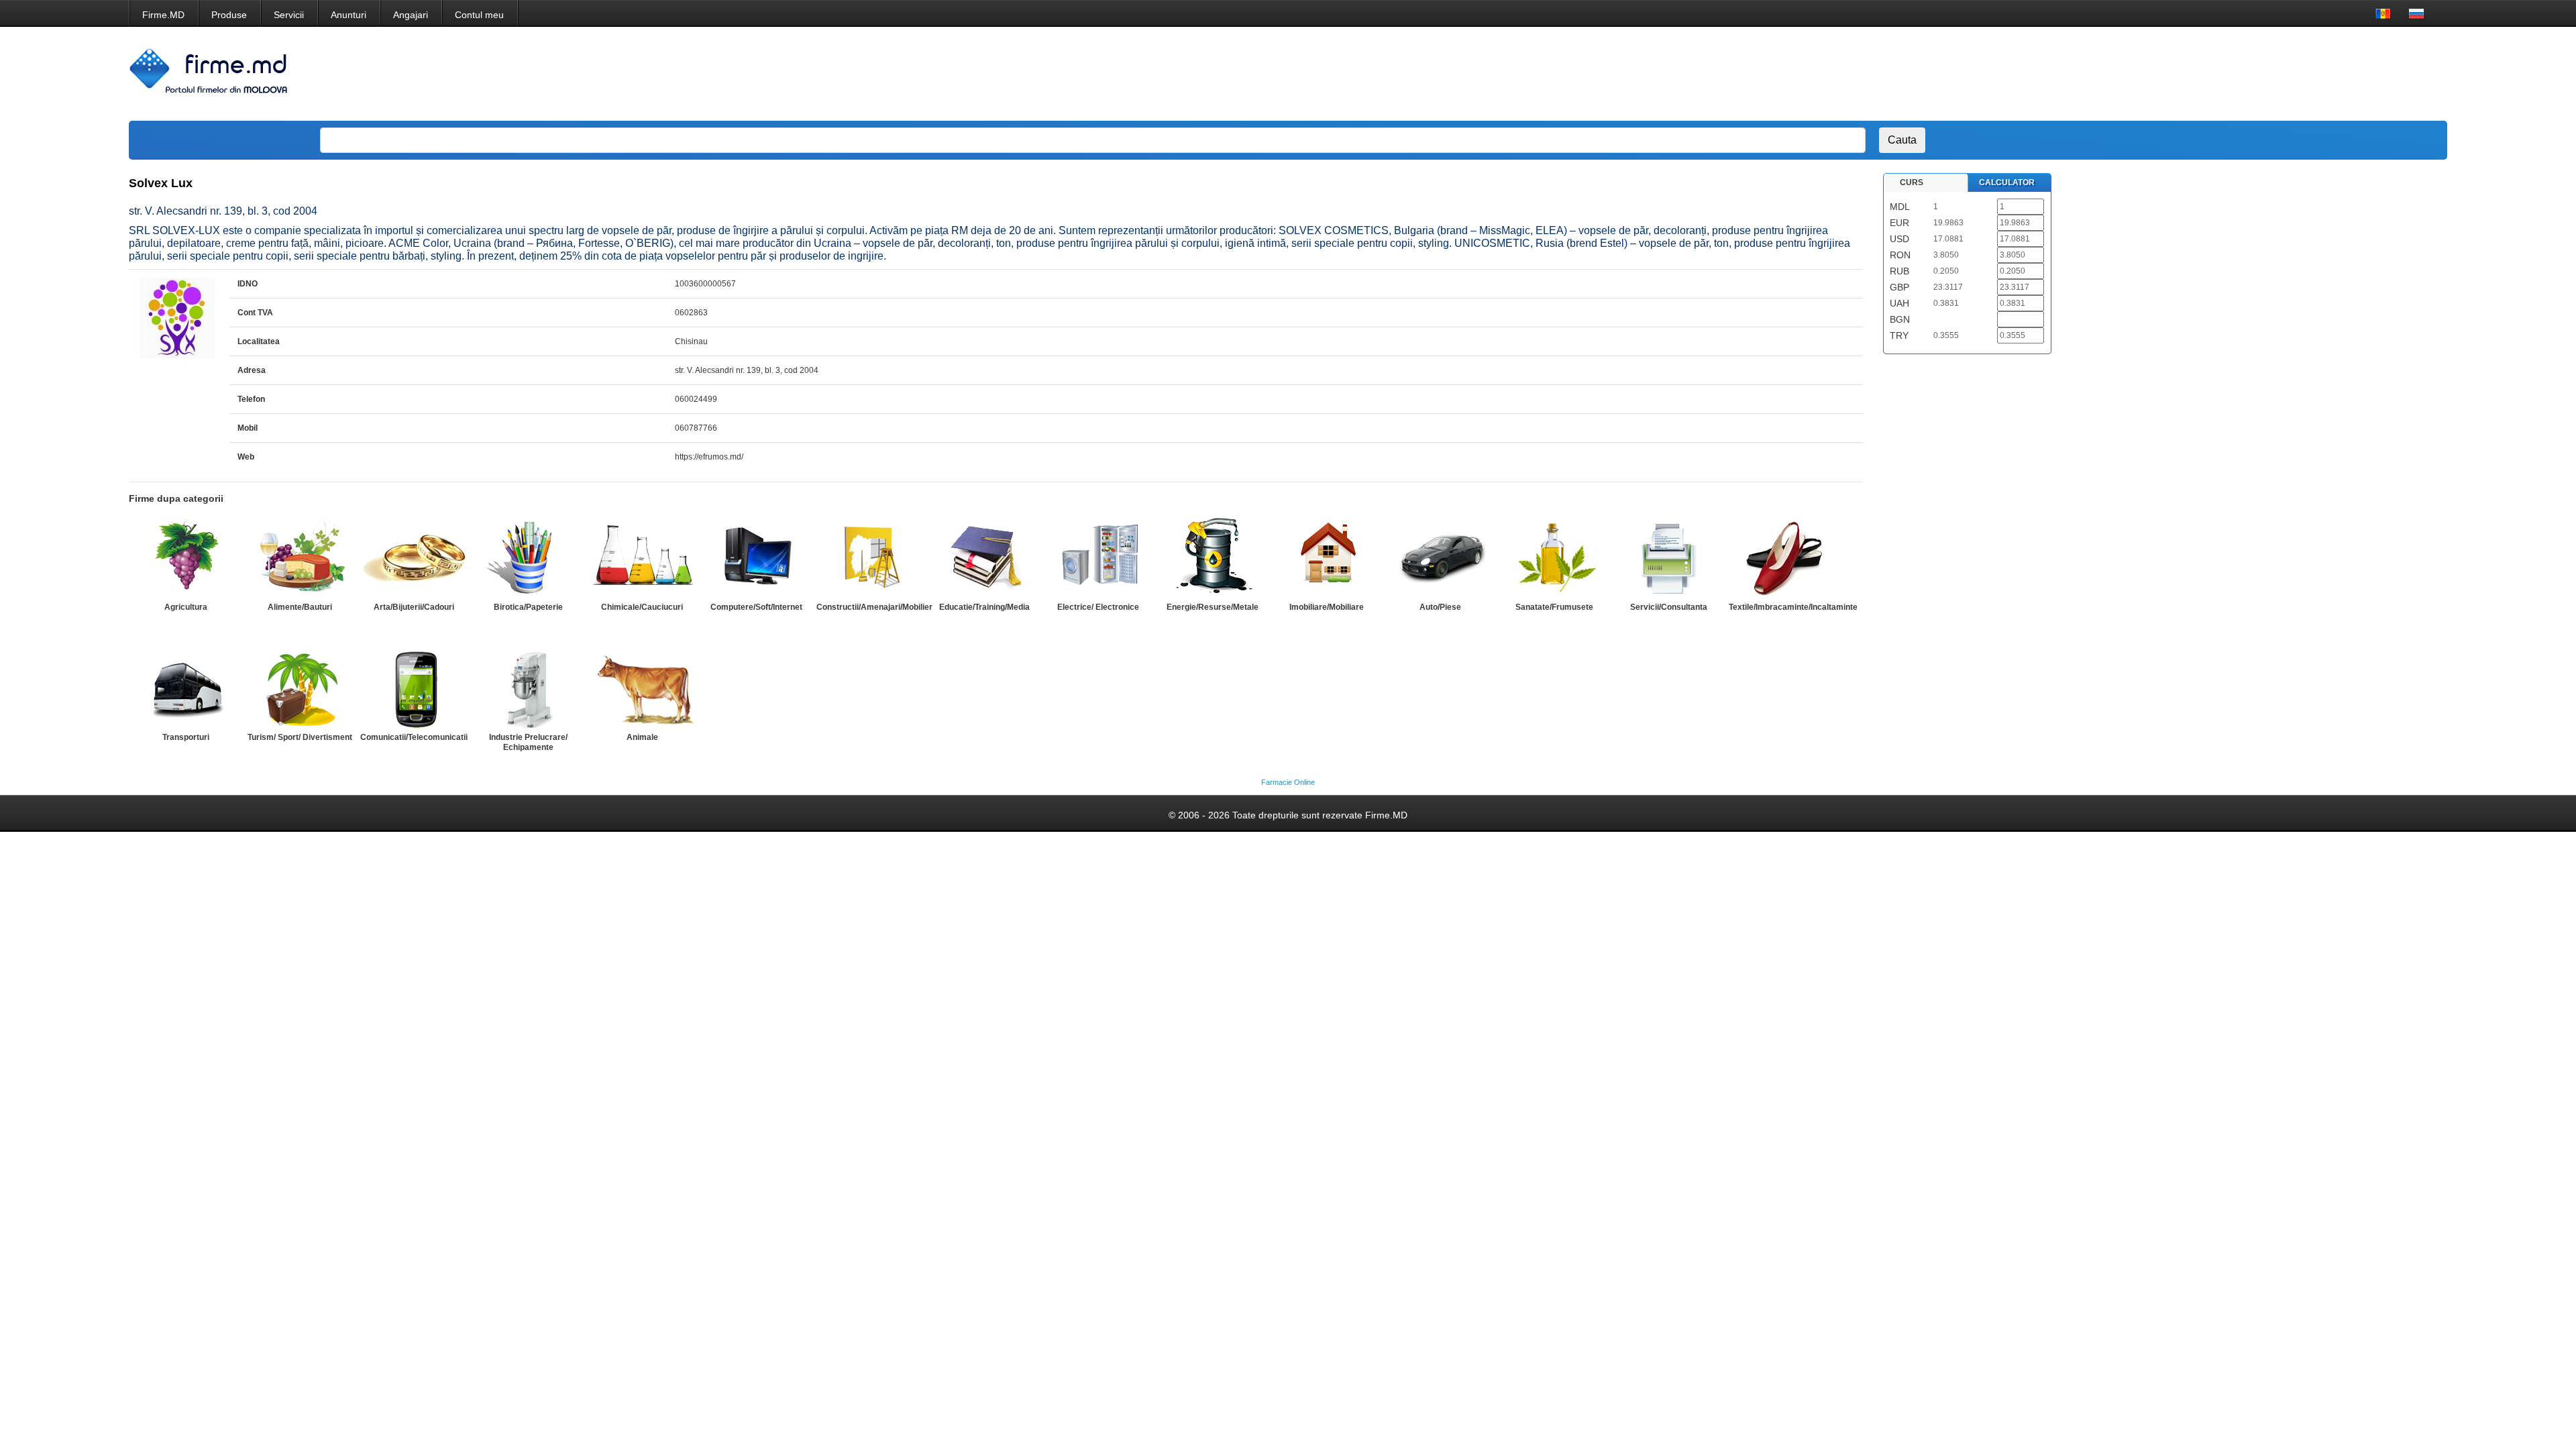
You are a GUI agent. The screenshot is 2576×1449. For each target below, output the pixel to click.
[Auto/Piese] (1440, 557)
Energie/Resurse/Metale (1213, 607)
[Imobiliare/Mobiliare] (1326, 557)
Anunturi (348, 15)
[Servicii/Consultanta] (1668, 557)
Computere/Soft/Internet (756, 607)
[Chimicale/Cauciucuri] (642, 557)
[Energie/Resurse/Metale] (1212, 557)
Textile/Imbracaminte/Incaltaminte (1793, 607)
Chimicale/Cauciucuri (642, 607)
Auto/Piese (1440, 607)
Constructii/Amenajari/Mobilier (874, 607)
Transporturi (186, 737)
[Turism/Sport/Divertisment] (300, 688)
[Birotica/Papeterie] (528, 557)
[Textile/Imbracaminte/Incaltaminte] (1782, 557)
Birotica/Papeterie (528, 607)
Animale (642, 737)
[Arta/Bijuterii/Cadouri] (414, 557)
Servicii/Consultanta (1669, 607)
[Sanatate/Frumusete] (1554, 557)
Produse (229, 15)
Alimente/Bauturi (300, 607)
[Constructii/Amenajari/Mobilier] (870, 557)
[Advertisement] (2180, 74)
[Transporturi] (186, 688)
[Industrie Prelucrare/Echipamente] (528, 688)
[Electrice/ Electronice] (1098, 557)
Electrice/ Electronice (1098, 607)
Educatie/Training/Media (984, 607)
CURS (1912, 182)
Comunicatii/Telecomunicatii (414, 737)
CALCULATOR (2007, 182)
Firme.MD (163, 15)
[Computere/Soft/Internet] (756, 557)
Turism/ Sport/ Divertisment (300, 737)
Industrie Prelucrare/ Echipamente (528, 742)
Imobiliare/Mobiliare (1327, 607)
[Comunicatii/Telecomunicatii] (414, 688)
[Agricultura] (186, 557)
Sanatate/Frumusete (1554, 607)
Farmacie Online (1288, 782)
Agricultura (186, 607)
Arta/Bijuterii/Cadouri (414, 607)
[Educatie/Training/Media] (984, 557)
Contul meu (479, 15)
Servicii (289, 15)
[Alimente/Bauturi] (300, 557)
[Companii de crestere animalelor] (642, 688)
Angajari (411, 15)
